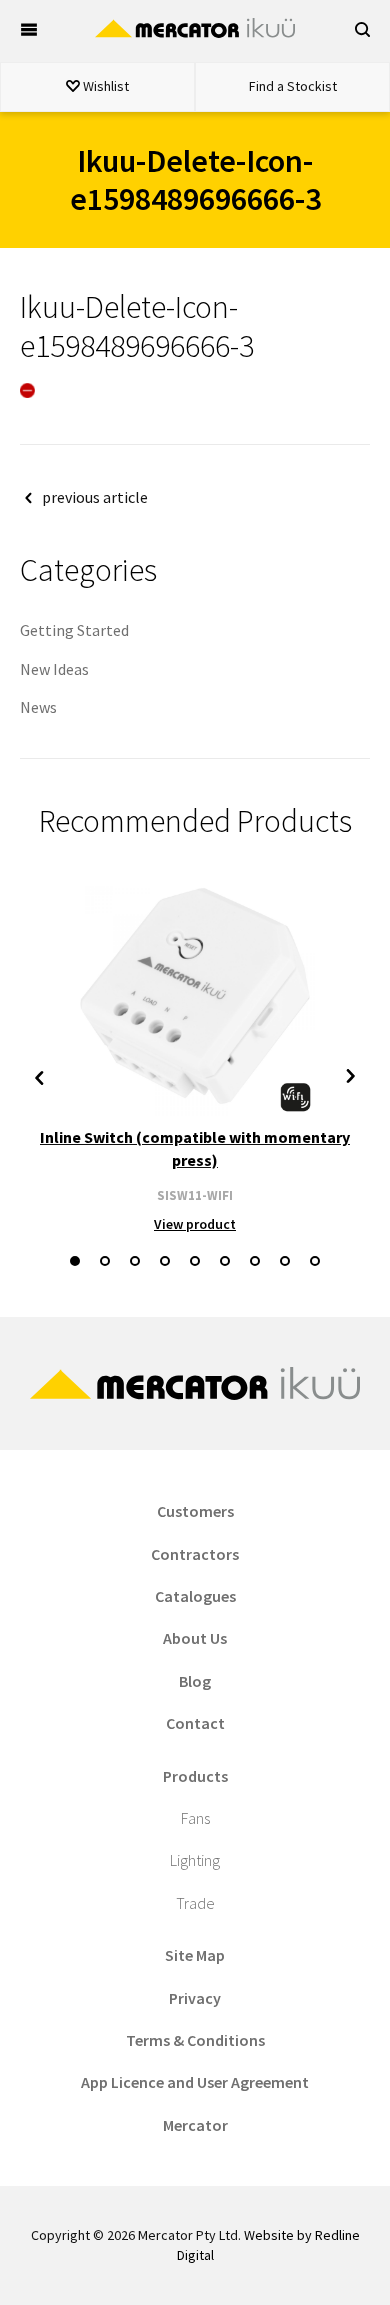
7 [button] (255, 1261)
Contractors (195, 1554)
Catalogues (195, 1596)
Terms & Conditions (195, 2040)
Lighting (195, 1860)
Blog (195, 1681)
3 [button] (135, 1261)
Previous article (95, 497)
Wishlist (104, 86)
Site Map (195, 1955)
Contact (195, 1723)
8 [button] (285, 1261)
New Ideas (54, 669)
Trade (195, 1903)
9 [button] (315, 1261)
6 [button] (225, 1261)
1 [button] (75, 1261)
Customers (195, 1511)
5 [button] (195, 1261)
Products (195, 1776)
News (38, 707)
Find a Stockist (293, 86)
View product (195, 1224)
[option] (195, 1055)
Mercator (195, 2125)
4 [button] (165, 1261)
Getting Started (74, 630)
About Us (195, 1638)
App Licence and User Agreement (195, 2082)
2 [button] (105, 1261)
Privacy (195, 1998)
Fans (195, 1818)
